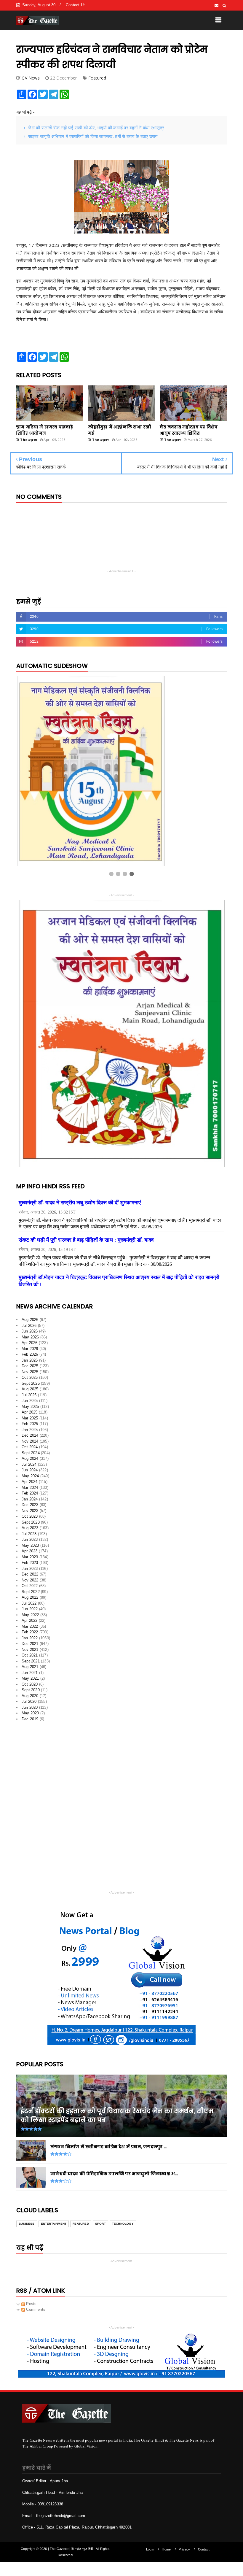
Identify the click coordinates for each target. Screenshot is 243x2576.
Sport (100, 2227)
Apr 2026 (30, 1346)
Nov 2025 (30, 1374)
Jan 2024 (30, 1502)
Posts (31, 2306)
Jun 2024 (30, 1473)
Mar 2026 (30, 1351)
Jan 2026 (30, 1363)
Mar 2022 (30, 1629)
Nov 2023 (30, 1513)
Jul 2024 (29, 1467)
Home (166, 2552)
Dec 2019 (30, 1722)
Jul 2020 (29, 1704)
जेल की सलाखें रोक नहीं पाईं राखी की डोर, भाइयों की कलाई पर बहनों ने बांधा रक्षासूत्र (96, 128)
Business (27, 2227)
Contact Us (76, 5)
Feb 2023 (30, 1566)
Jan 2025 (30, 1432)
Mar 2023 (30, 1560)
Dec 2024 (30, 1438)
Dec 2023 (30, 1508)
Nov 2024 (30, 1444)
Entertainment (54, 2227)
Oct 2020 (30, 1687)
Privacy (184, 2552)
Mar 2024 (30, 1490)
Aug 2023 (30, 1531)
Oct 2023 (30, 1519)
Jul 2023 (29, 1536)
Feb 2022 (30, 1635)
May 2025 (30, 1409)
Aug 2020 (30, 1698)
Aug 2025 (30, 1392)
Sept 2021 (31, 1664)
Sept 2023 (31, 1525)
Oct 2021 (30, 1658)
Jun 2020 (30, 1710)
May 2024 (30, 1479)
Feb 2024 (30, 1496)
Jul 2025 (29, 1398)
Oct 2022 (30, 1589)
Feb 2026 (30, 1357)
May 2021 (30, 1681)
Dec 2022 (30, 1577)
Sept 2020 (31, 1693)
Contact (204, 2552)
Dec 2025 (30, 1369)
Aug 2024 (30, 1461)
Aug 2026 (30, 1323)
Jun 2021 (30, 1675)
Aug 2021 (30, 1670)
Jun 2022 (30, 1612)
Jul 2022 (29, 1606)
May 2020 (30, 1716)
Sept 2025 (31, 1386)
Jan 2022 (30, 1641)
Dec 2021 (30, 1647)
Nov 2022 (30, 1583)
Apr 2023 (30, 1554)
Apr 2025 (30, 1415)
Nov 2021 (30, 1652)
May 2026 (30, 1340)
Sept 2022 (31, 1594)
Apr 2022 (30, 1623)
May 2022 (30, 1617)
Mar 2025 (30, 1421)
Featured (97, 78)
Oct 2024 (30, 1450)
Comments (35, 2312)
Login (150, 2552)
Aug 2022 (30, 1600)
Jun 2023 (30, 1542)
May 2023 (30, 1548)
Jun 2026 (30, 1334)
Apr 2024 (30, 1485)
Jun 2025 (30, 1404)
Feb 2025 (30, 1427)
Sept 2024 (31, 1455)
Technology (123, 2227)
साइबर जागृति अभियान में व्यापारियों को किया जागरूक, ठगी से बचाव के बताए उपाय (93, 136)
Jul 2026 (29, 1328)
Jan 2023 (30, 1571)
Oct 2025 (30, 1380)
